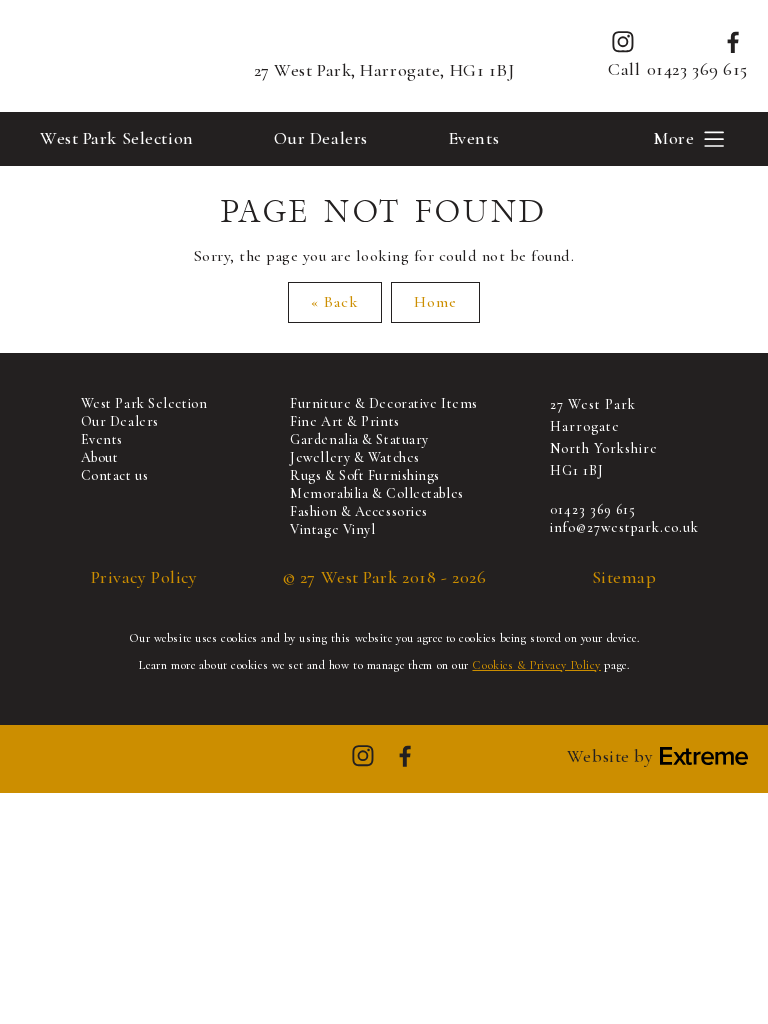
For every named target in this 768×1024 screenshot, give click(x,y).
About (100, 457)
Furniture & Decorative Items (384, 403)
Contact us (115, 475)
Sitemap (624, 577)
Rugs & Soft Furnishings (365, 475)
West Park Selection (117, 138)
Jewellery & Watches (355, 457)
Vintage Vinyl (332, 529)
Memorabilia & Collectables (377, 493)
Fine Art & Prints (345, 421)
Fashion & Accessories (359, 511)
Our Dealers (321, 138)
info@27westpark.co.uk (624, 527)
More (673, 138)
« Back (335, 302)
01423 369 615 (697, 69)
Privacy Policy (144, 577)
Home (436, 302)
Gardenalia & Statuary (359, 439)
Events (473, 138)
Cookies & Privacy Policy (536, 665)
